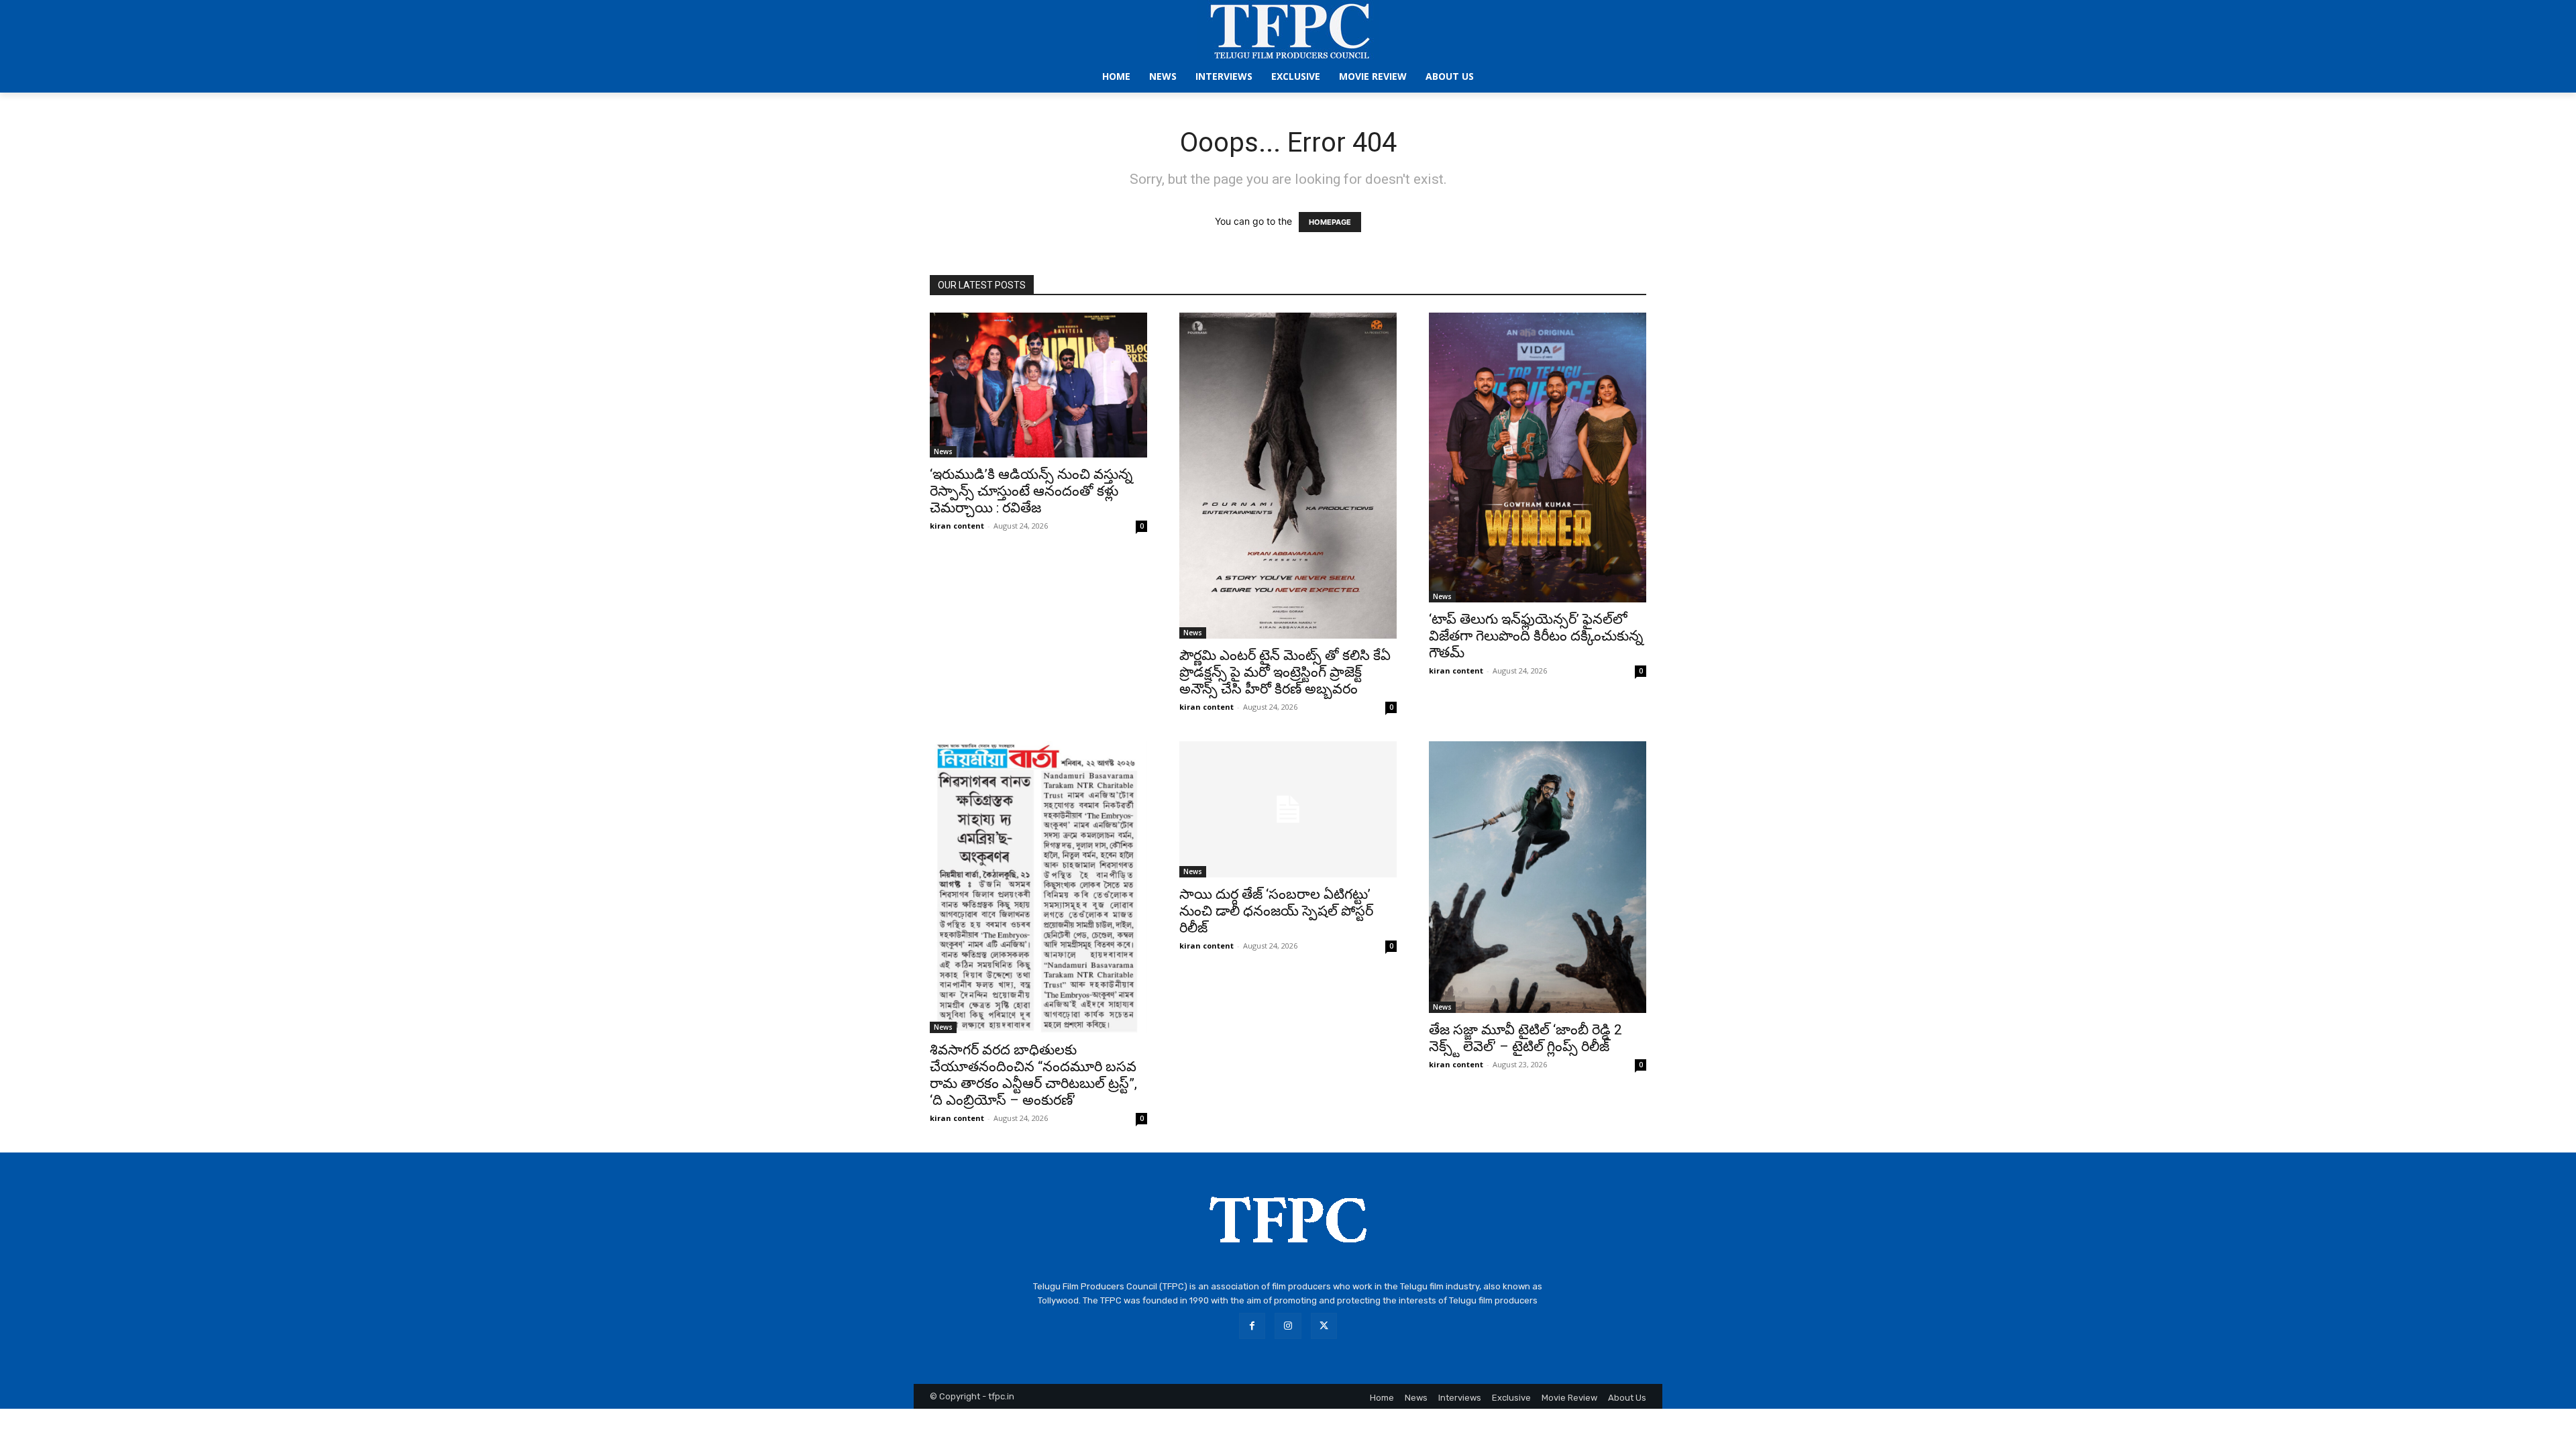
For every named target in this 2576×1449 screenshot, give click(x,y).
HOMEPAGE (1330, 222)
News (943, 451)
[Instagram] (1288, 1326)
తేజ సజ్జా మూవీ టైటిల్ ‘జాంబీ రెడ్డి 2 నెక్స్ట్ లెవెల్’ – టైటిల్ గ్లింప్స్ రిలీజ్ (1525, 1038)
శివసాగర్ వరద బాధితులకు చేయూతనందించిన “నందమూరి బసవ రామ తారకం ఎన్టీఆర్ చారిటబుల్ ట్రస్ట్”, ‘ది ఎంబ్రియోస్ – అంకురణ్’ (1033, 1075)
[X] (1324, 1326)
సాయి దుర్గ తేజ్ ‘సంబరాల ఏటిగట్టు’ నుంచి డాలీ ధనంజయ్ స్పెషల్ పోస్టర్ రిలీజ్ (1276, 911)
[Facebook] (1252, 1326)
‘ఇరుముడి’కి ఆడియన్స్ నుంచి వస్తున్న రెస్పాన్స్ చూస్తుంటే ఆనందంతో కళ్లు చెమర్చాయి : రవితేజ (1031, 491)
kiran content (957, 526)
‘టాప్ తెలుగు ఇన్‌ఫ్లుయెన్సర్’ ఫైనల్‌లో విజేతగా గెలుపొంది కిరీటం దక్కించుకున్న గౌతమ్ (1536, 636)
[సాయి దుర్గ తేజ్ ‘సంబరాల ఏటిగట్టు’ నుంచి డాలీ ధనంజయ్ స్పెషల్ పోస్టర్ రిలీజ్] (1288, 809)
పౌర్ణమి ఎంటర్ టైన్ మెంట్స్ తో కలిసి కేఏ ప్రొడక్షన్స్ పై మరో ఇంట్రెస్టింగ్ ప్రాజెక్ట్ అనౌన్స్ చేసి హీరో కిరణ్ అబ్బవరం (1285, 672)
